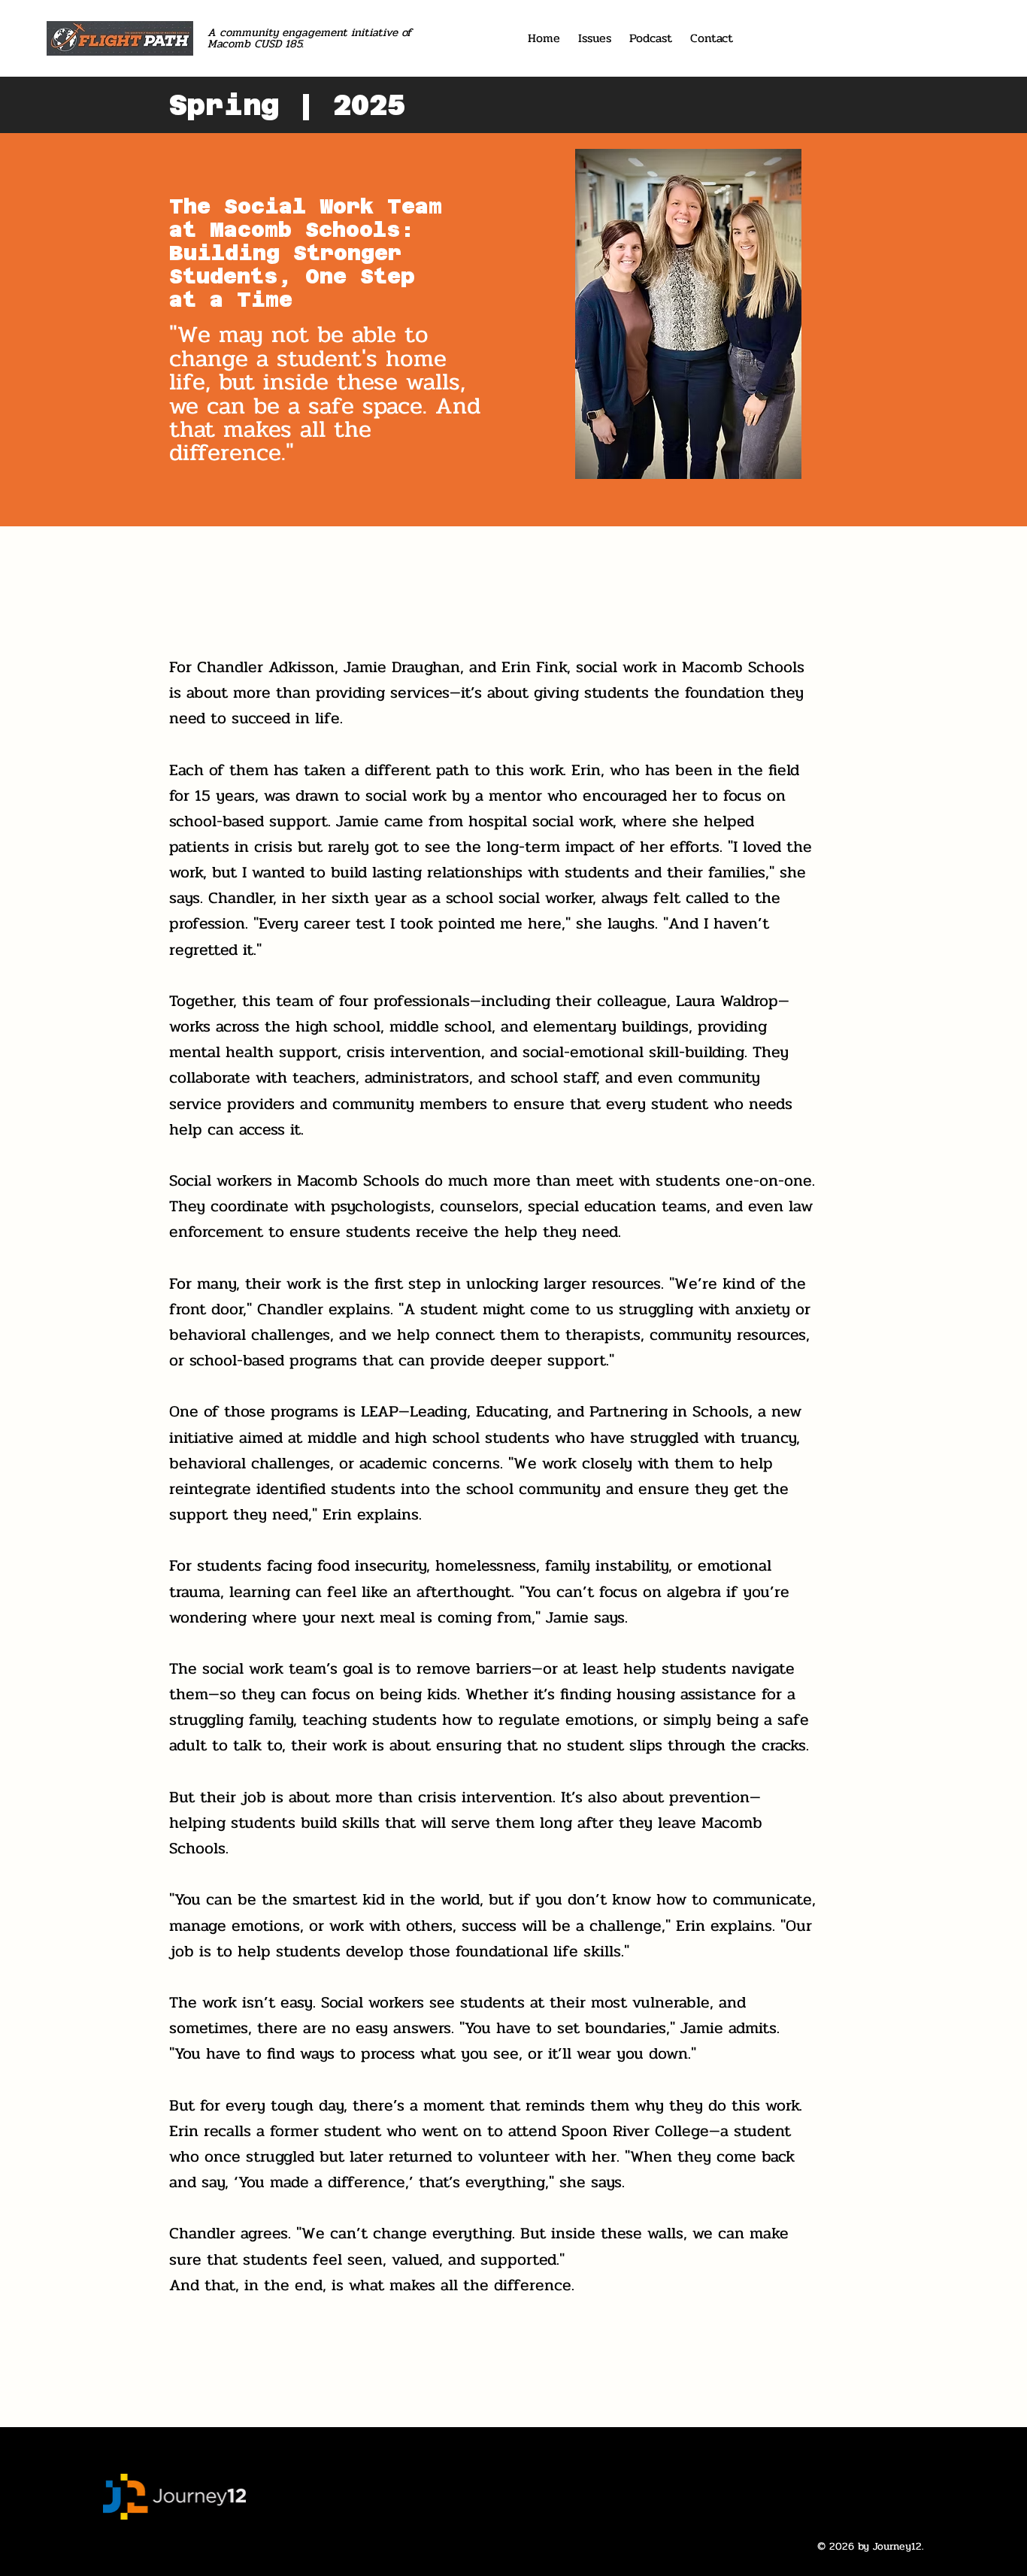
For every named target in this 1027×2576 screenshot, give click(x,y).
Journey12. (898, 2546)
